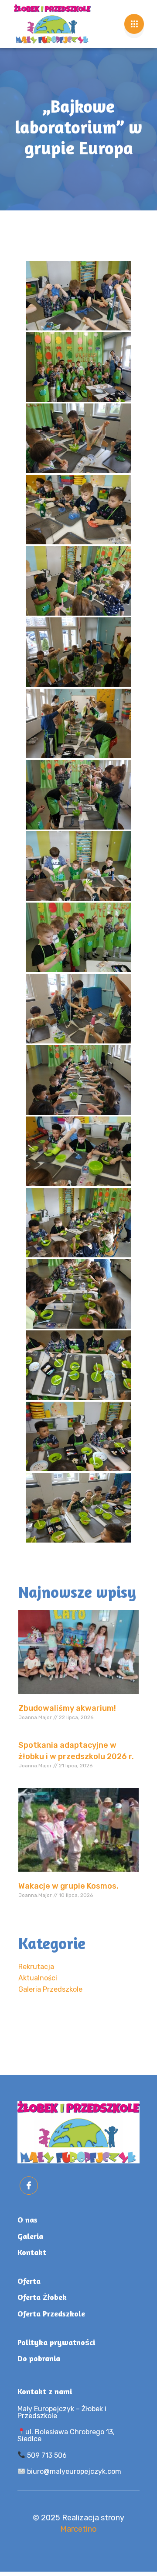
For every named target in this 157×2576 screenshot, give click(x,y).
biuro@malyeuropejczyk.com (73, 2471)
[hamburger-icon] (134, 24)
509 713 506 (46, 2455)
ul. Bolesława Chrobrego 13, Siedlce (66, 2435)
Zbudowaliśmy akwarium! (67, 1708)
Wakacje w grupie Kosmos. (68, 1886)
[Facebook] (29, 2186)
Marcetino (78, 2529)
